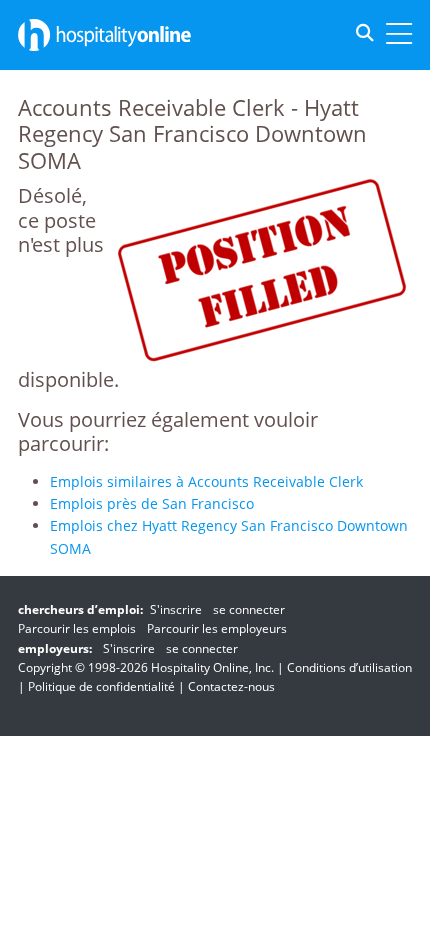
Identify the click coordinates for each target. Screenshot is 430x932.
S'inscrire (176, 609)
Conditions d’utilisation (349, 667)
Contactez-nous (231, 686)
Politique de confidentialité (101, 686)
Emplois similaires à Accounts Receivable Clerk (206, 481)
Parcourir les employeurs (217, 628)
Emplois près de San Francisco (152, 503)
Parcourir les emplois (77, 628)
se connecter (249, 609)
